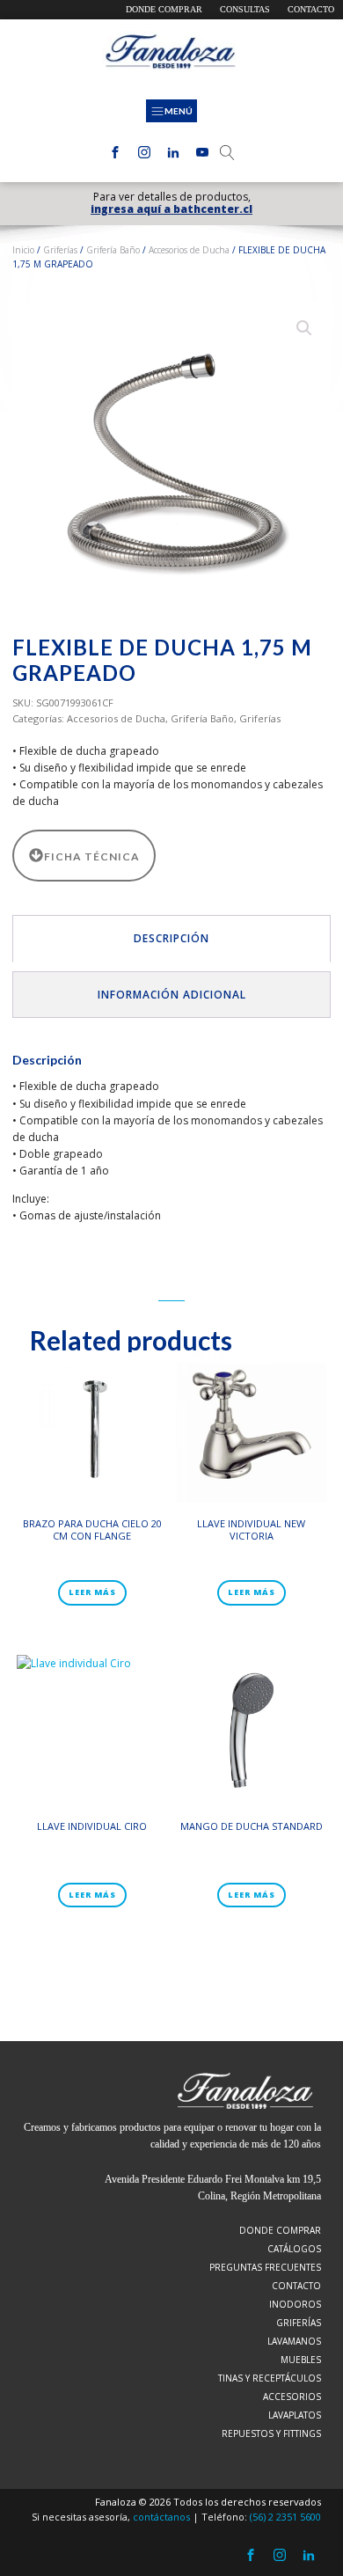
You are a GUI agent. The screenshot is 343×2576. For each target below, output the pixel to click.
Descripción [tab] (171, 938)
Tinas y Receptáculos (270, 2378)
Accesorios (292, 2397)
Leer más (92, 1592)
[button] (304, 328)
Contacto (311, 9)
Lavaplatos (295, 2415)
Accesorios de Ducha (189, 250)
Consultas (245, 9)
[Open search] (227, 153)
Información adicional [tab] (172, 995)
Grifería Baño (113, 250)
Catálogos (294, 2249)
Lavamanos (294, 2341)
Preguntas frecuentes (265, 2267)
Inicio (23, 250)
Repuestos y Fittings (271, 2433)
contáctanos (161, 2517)
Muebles (301, 2360)
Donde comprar (164, 9)
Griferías (60, 250)
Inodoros (295, 2304)
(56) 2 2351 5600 (285, 2517)
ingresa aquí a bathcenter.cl (171, 209)
